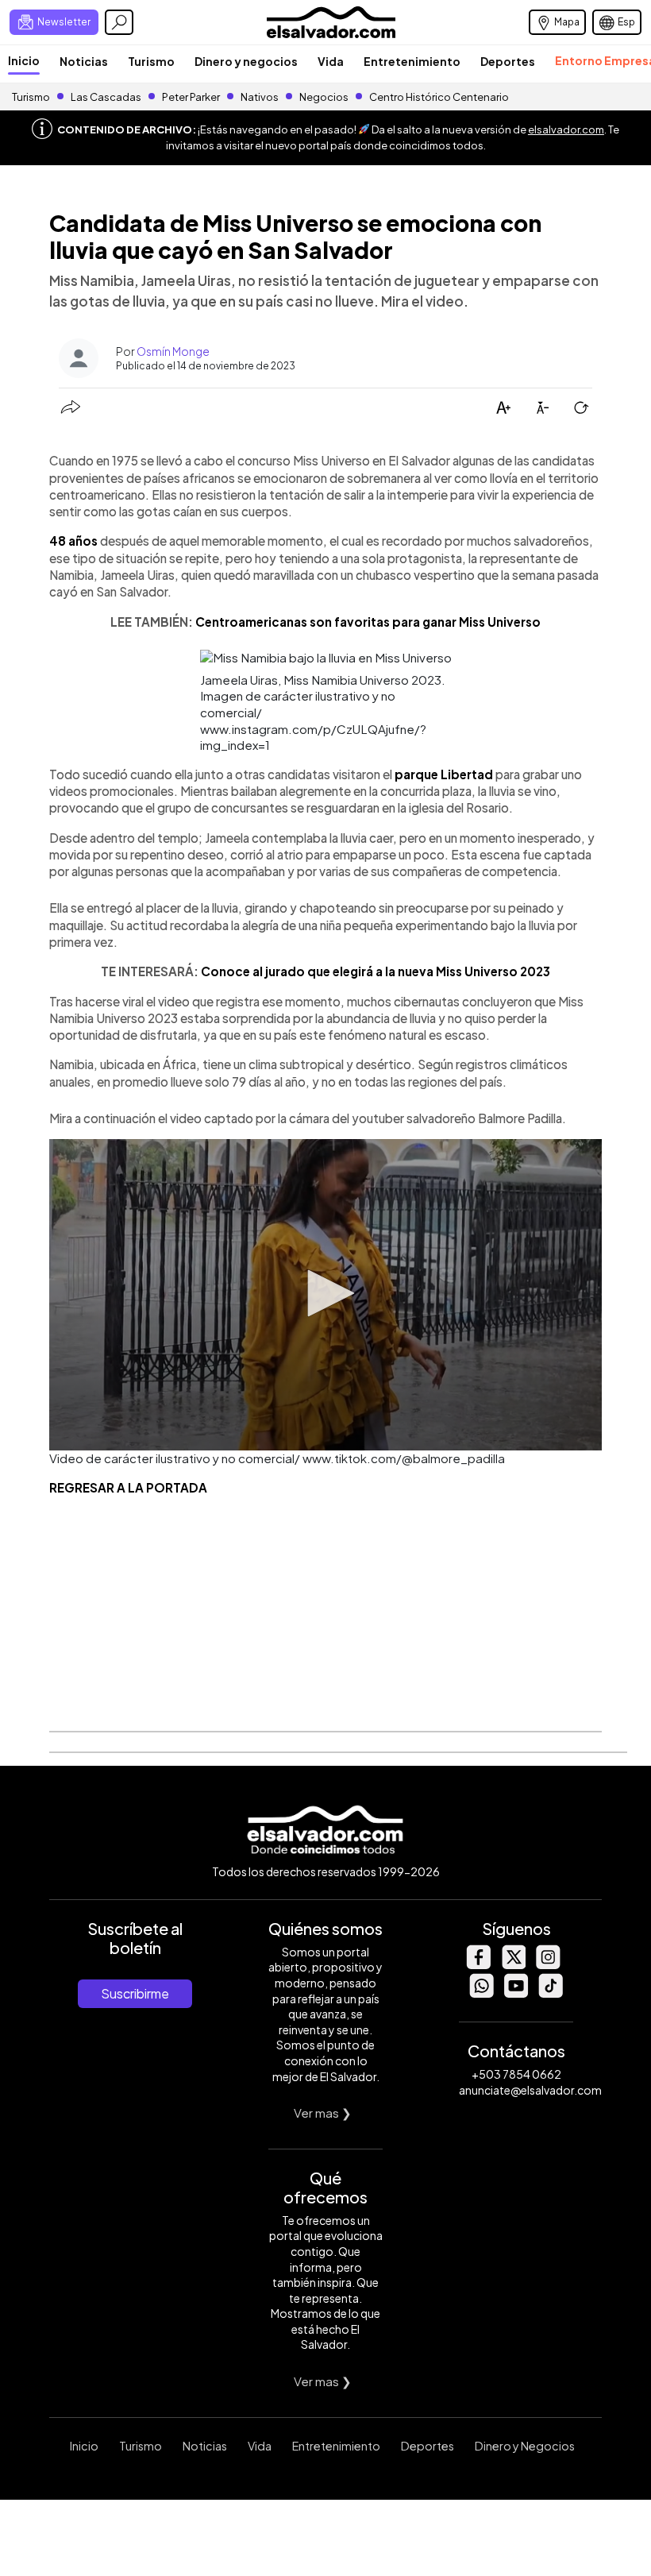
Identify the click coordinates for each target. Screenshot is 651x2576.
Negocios (324, 97)
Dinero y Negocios (525, 2446)
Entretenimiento (412, 61)
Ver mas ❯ (323, 2113)
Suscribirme (135, 1993)
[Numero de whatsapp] (481, 1993)
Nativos (260, 97)
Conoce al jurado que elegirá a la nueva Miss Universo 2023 (376, 971)
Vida (331, 61)
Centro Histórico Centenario (439, 97)
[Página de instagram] (548, 1965)
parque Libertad (444, 774)
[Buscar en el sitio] (119, 22)
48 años (73, 541)
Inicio (24, 60)
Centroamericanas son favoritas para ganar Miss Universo (368, 622)
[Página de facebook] (478, 1965)
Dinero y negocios (246, 61)
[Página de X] (513, 1965)
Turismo (151, 61)
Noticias (84, 61)
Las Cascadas (106, 97)
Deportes (508, 61)
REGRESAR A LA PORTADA (128, 1487)
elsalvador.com (566, 129)
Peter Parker (192, 97)
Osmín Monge (173, 351)
